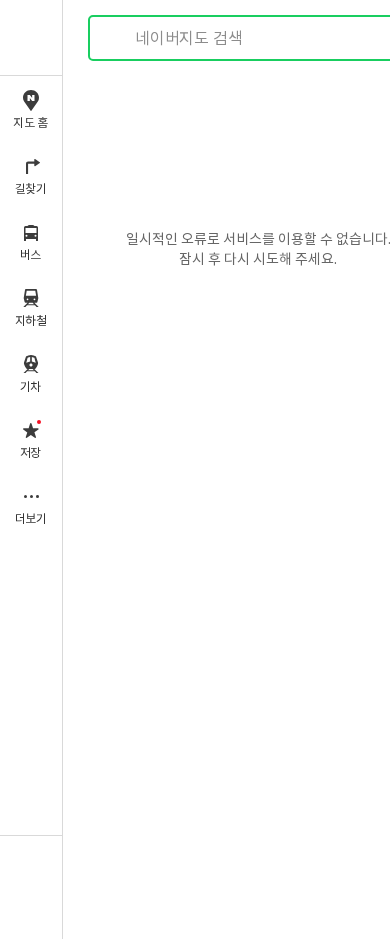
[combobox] (259, 38)
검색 (118, 38)
